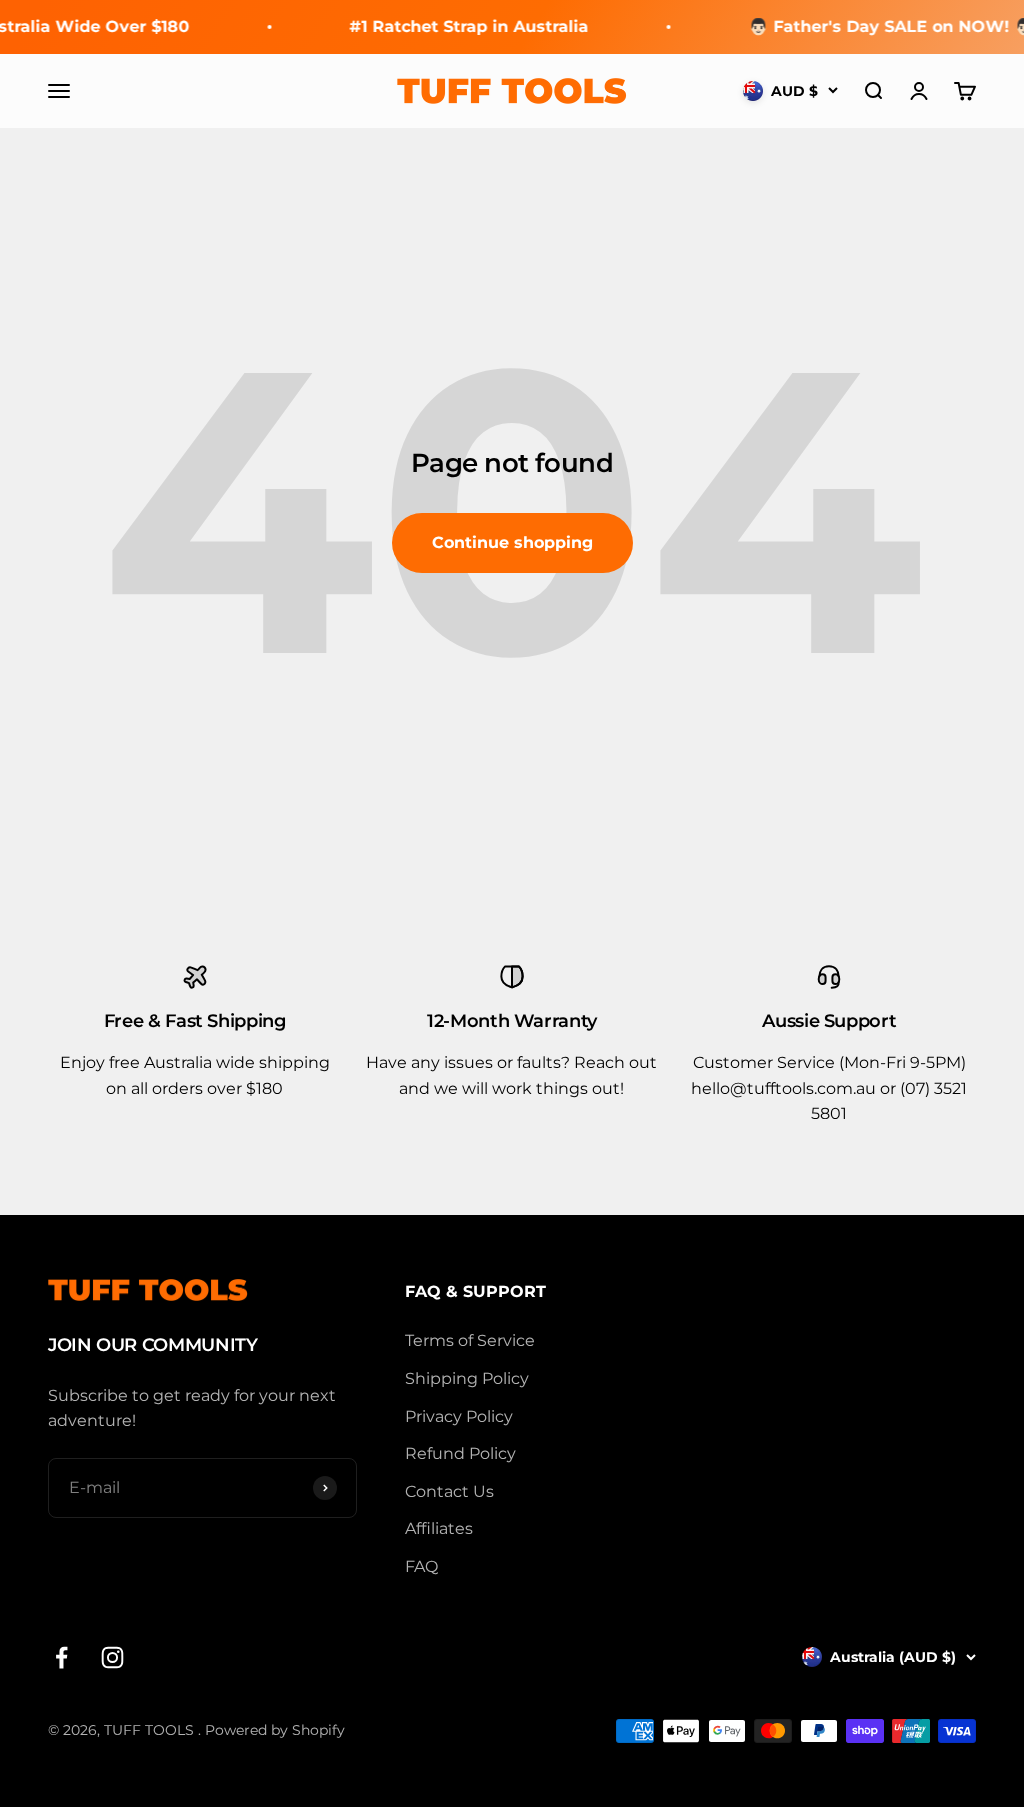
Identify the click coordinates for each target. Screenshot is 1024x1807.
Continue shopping (512, 542)
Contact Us (449, 1491)
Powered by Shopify (275, 1730)
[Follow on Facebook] (61, 1657)
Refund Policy (460, 1453)
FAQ (421, 1566)
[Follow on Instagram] (112, 1657)
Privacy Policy (459, 1416)
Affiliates (439, 1528)
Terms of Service (470, 1340)
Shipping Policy (467, 1378)
